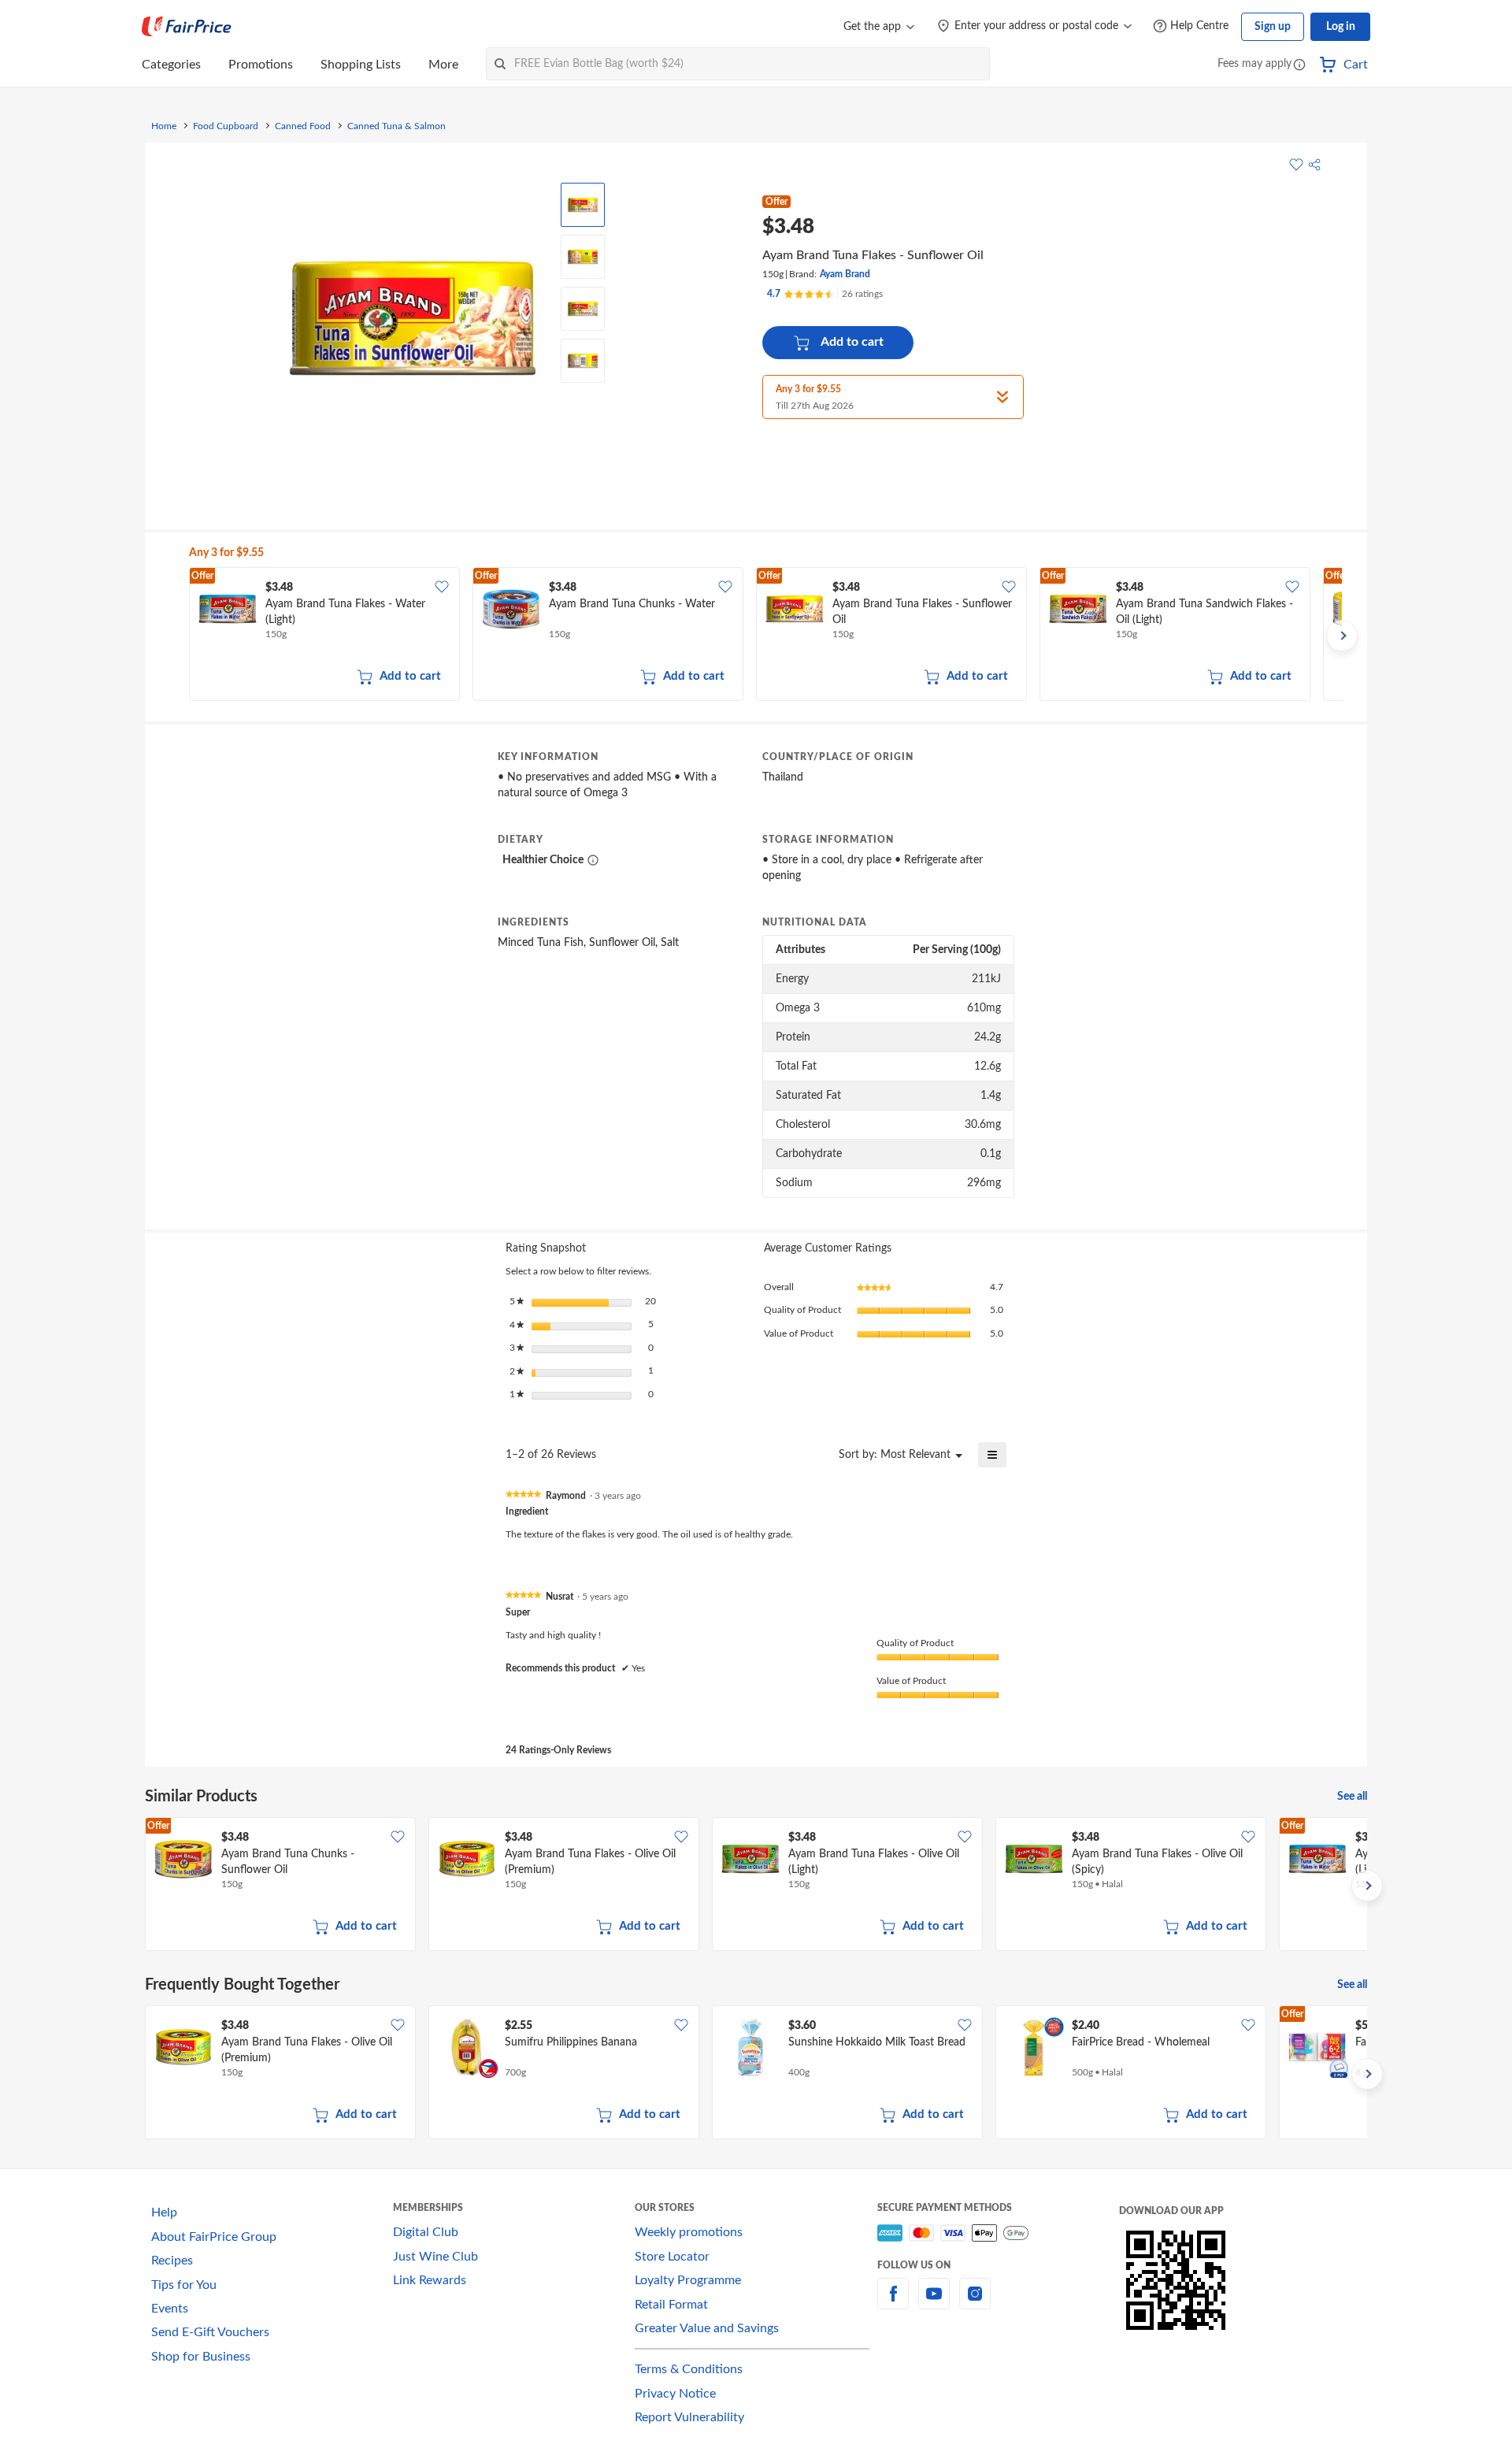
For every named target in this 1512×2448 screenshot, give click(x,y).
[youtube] (934, 2303)
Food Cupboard (226, 126)
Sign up (1273, 27)
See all (1352, 1797)
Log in (1341, 27)
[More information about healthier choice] (593, 860)
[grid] (765, 636)
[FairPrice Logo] (187, 27)
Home (164, 126)
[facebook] (893, 2303)
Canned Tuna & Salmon (397, 126)
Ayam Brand (845, 274)
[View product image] (583, 205)
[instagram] (975, 2303)
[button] (1299, 66)
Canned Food (303, 126)
